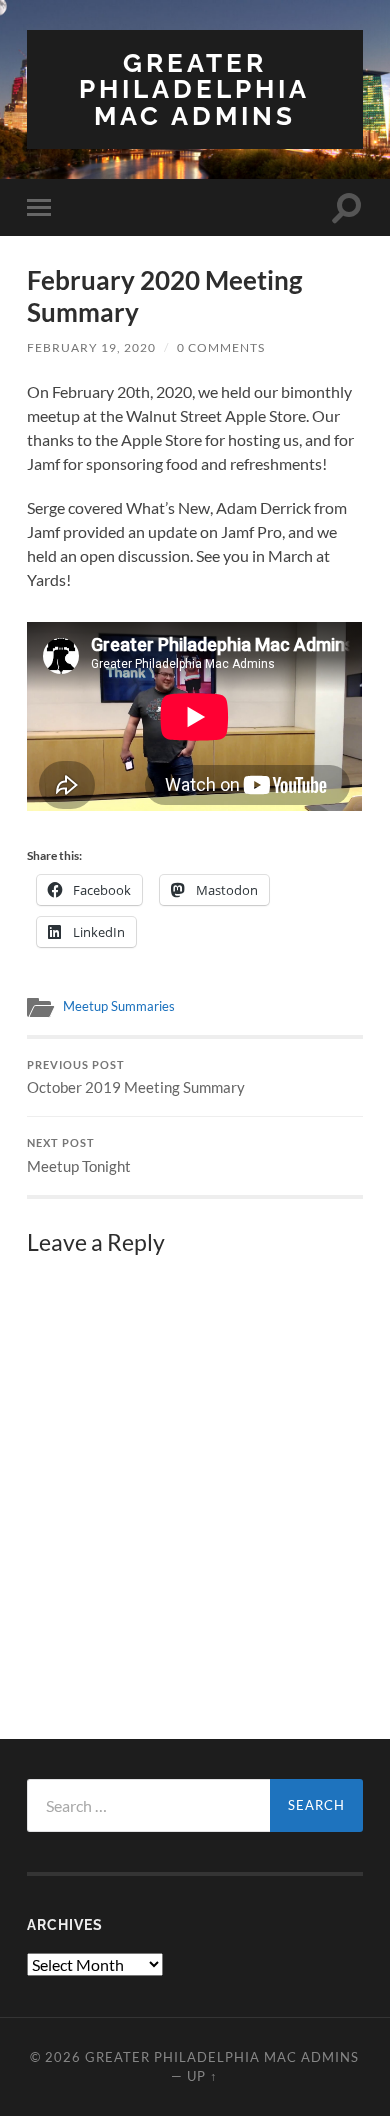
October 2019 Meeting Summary (136, 1078)
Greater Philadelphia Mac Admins (194, 89)
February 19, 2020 (91, 347)
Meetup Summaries (119, 1006)
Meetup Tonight (79, 1156)
